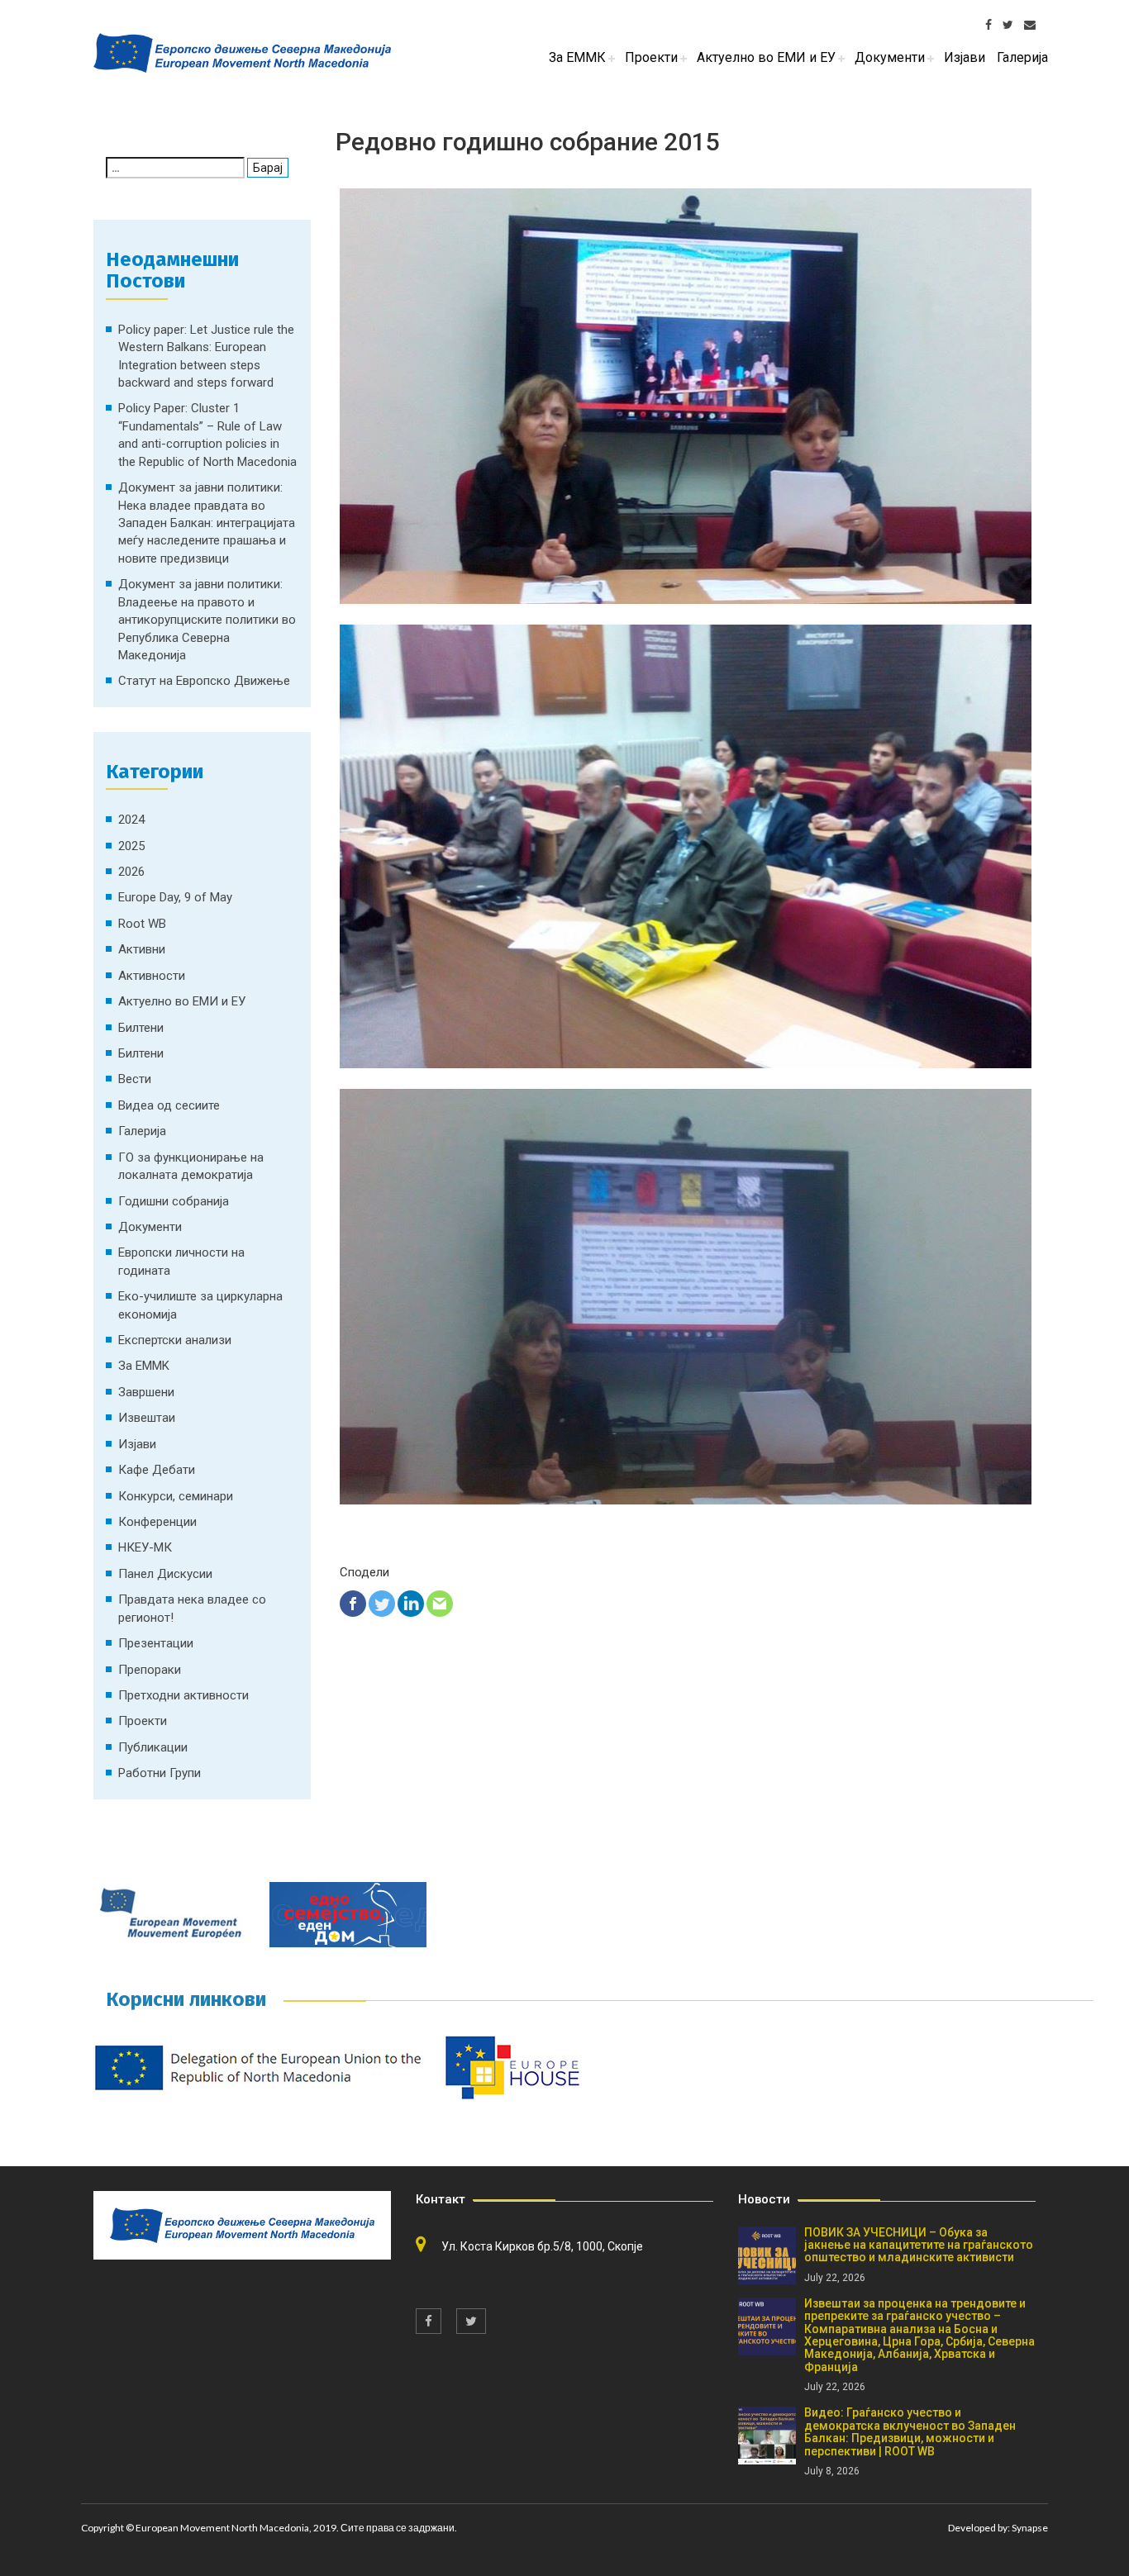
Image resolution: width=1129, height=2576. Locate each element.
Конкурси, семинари (176, 1496)
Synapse (1030, 2528)
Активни (142, 949)
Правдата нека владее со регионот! (192, 1608)
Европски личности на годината (181, 1261)
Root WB (142, 924)
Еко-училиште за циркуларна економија (200, 1305)
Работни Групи (160, 1773)
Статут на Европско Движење (204, 681)
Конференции (157, 1522)
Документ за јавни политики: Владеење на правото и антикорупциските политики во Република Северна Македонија (207, 620)
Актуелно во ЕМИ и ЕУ (182, 1001)
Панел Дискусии (165, 1574)
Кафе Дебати (157, 1470)
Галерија (142, 1131)
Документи (150, 1227)
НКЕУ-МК (145, 1547)
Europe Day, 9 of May (175, 897)
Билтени (141, 1028)
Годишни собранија (174, 1201)
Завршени (146, 1392)
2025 (131, 846)
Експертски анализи (175, 1340)
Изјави (137, 1444)
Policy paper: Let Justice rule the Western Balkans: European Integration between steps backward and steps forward (206, 356)
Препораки (150, 1670)
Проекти (143, 1721)
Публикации (153, 1747)
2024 (131, 820)
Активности (152, 976)
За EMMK (144, 1366)
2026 (131, 872)
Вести (135, 1079)
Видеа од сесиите (169, 1105)
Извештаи (147, 1418)
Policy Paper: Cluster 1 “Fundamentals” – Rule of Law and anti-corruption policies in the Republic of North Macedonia (207, 435)
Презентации (156, 1643)
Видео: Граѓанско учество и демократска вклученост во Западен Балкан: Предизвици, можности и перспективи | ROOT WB (910, 2431)
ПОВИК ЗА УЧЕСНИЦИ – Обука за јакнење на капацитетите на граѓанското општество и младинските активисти (919, 2245)
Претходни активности (183, 1695)
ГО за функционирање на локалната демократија (191, 1166)
